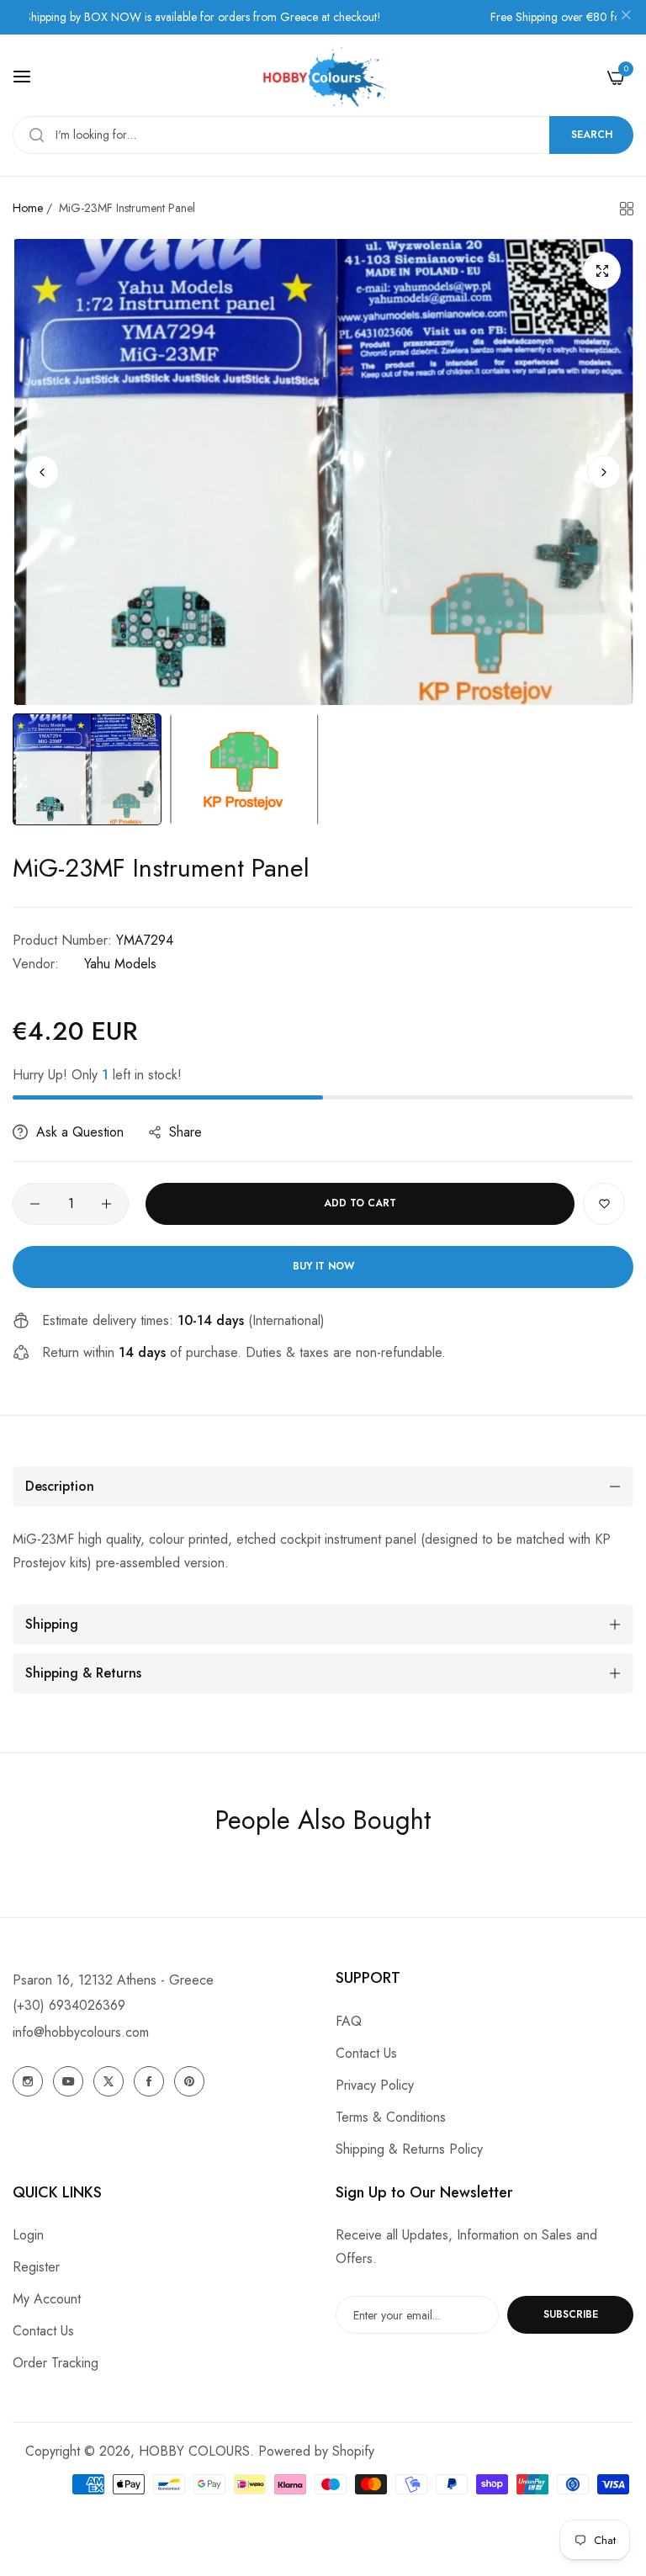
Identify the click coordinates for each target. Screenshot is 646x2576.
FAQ (349, 2021)
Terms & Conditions (391, 2117)
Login (28, 2235)
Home (28, 208)
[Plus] (106, 1204)
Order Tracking (56, 2363)
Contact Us (366, 2053)
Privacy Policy (375, 2085)
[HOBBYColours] (323, 77)
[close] (626, 18)
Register (36, 2267)
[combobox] (323, 135)
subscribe (571, 2314)
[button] (604, 472)
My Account (47, 2299)
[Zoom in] (602, 270)
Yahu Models (120, 964)
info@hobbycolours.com (81, 2032)
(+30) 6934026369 (69, 2005)
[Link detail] (28, 2081)
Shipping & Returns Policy (409, 2149)
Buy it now (323, 1266)
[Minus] (35, 1204)
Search (592, 135)
